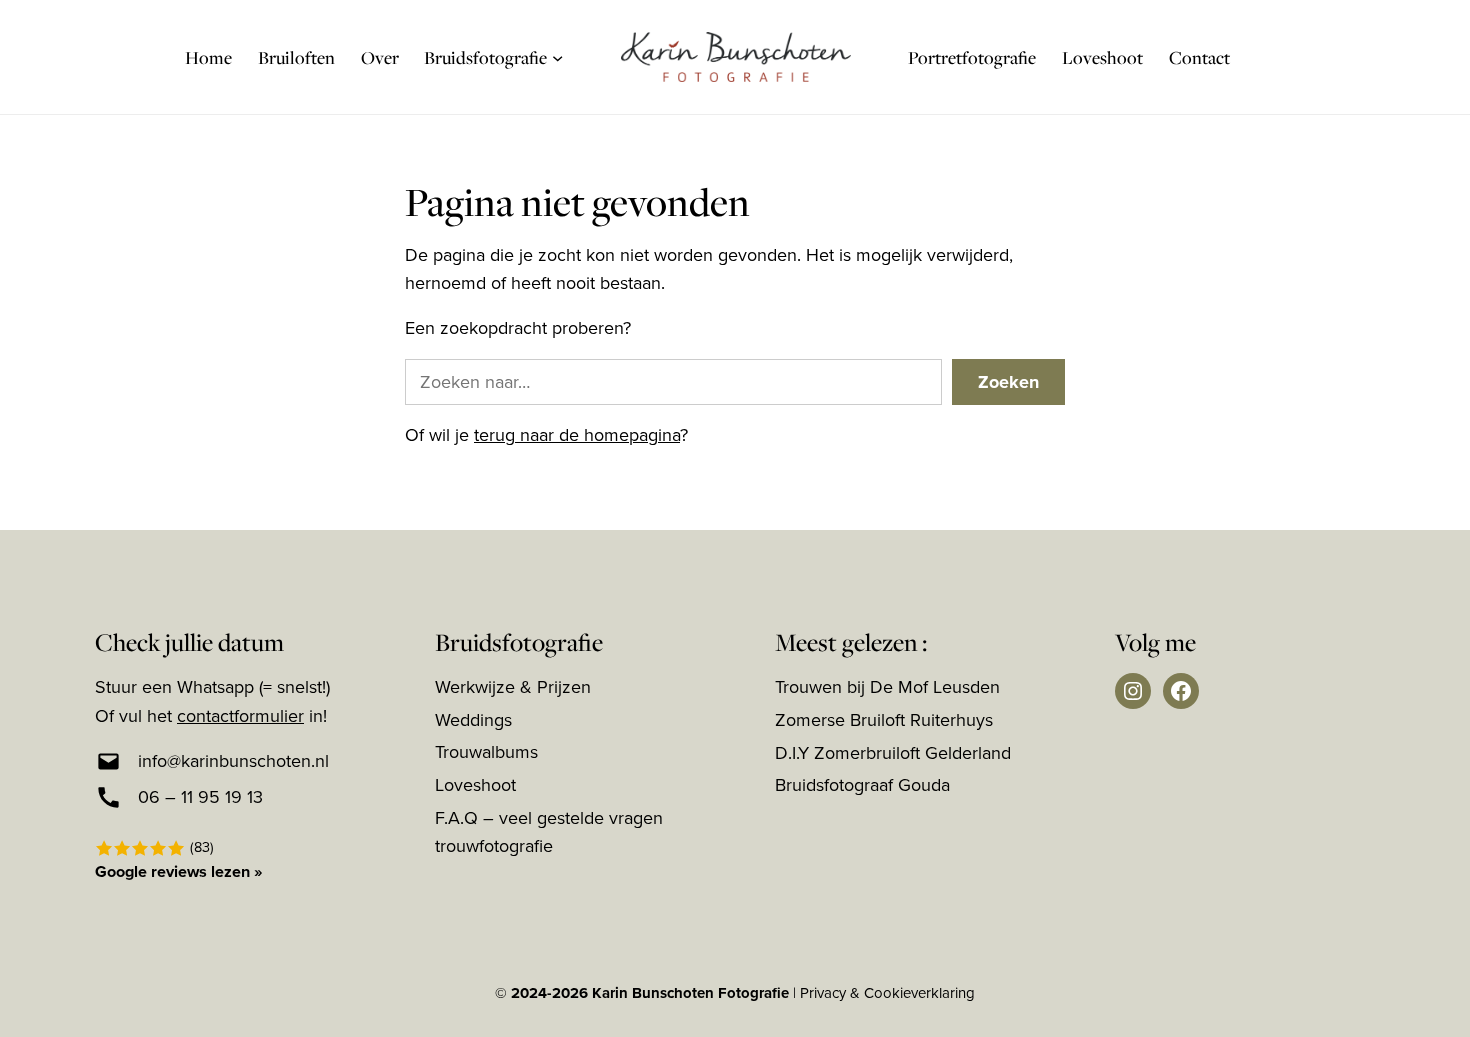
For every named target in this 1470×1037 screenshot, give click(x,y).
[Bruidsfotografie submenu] (557, 56)
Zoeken (1008, 382)
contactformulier (240, 716)
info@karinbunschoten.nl (233, 761)
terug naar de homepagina (577, 435)
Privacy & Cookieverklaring (887, 993)
